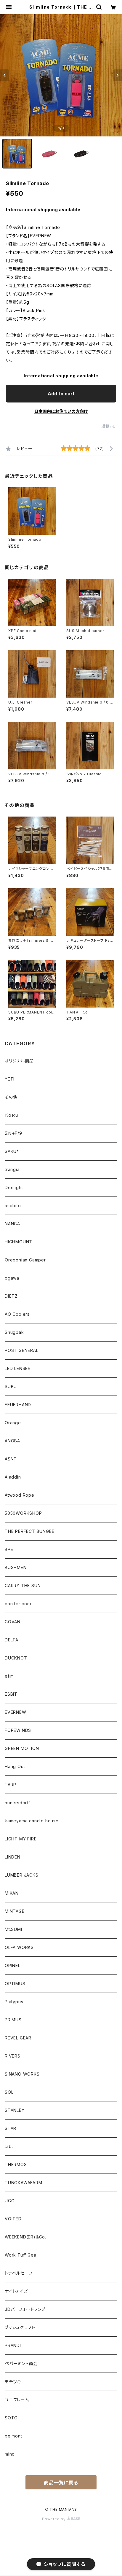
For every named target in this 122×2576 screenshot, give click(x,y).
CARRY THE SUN (23, 1585)
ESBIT (11, 1694)
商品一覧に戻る (61, 2483)
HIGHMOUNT (19, 1242)
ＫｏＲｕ (12, 1115)
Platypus (14, 2002)
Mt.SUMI (13, 1929)
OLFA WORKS (19, 1947)
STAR (11, 2128)
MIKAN (12, 1893)
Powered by (54, 2519)
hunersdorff (17, 1803)
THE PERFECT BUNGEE (29, 1531)
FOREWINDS (18, 1730)
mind (10, 2454)
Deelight (14, 1187)
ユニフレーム (17, 2400)
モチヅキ (13, 2382)
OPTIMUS (15, 1984)
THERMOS (16, 2164)
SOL (9, 2092)
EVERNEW (16, 1712)
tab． (9, 2146)
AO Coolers (17, 1314)
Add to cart (61, 394)
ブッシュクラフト (20, 2327)
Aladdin (13, 1477)
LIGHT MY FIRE (21, 1839)
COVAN (13, 1622)
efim (9, 1676)
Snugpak (14, 1332)
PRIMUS (13, 2020)
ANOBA (12, 1441)
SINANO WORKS (22, 2074)
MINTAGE (15, 1911)
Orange (13, 1423)
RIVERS (13, 2056)
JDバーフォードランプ (25, 2309)
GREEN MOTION (22, 1748)
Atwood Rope (20, 1495)
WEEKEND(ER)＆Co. (25, 2237)
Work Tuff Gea (20, 2255)
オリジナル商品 (19, 1061)
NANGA (12, 1224)
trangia (12, 1169)
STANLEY (15, 2110)
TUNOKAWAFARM (24, 2183)
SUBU (11, 1386)
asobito (13, 1206)
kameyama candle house (32, 1821)
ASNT (11, 1459)
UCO (10, 2201)
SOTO (11, 2418)
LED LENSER (18, 1368)
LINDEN (13, 1857)
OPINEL (13, 1965)
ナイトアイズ (16, 2291)
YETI (10, 1079)
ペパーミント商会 (21, 2363)
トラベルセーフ (19, 2273)
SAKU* (12, 1151)
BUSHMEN (16, 1567)
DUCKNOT (16, 1658)
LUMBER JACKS (22, 1875)
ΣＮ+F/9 (13, 1133)
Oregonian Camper (25, 1260)
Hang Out (15, 1766)
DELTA (12, 1640)
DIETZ (11, 1296)
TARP (11, 1785)
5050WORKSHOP (23, 1513)
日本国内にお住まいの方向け (61, 411)
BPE (9, 1549)
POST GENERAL (22, 1350)
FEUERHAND (18, 1405)
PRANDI (13, 2345)
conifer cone (19, 1604)
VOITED (13, 2219)
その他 (11, 1097)
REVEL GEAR (18, 2038)
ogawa (12, 1278)
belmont (13, 2436)
